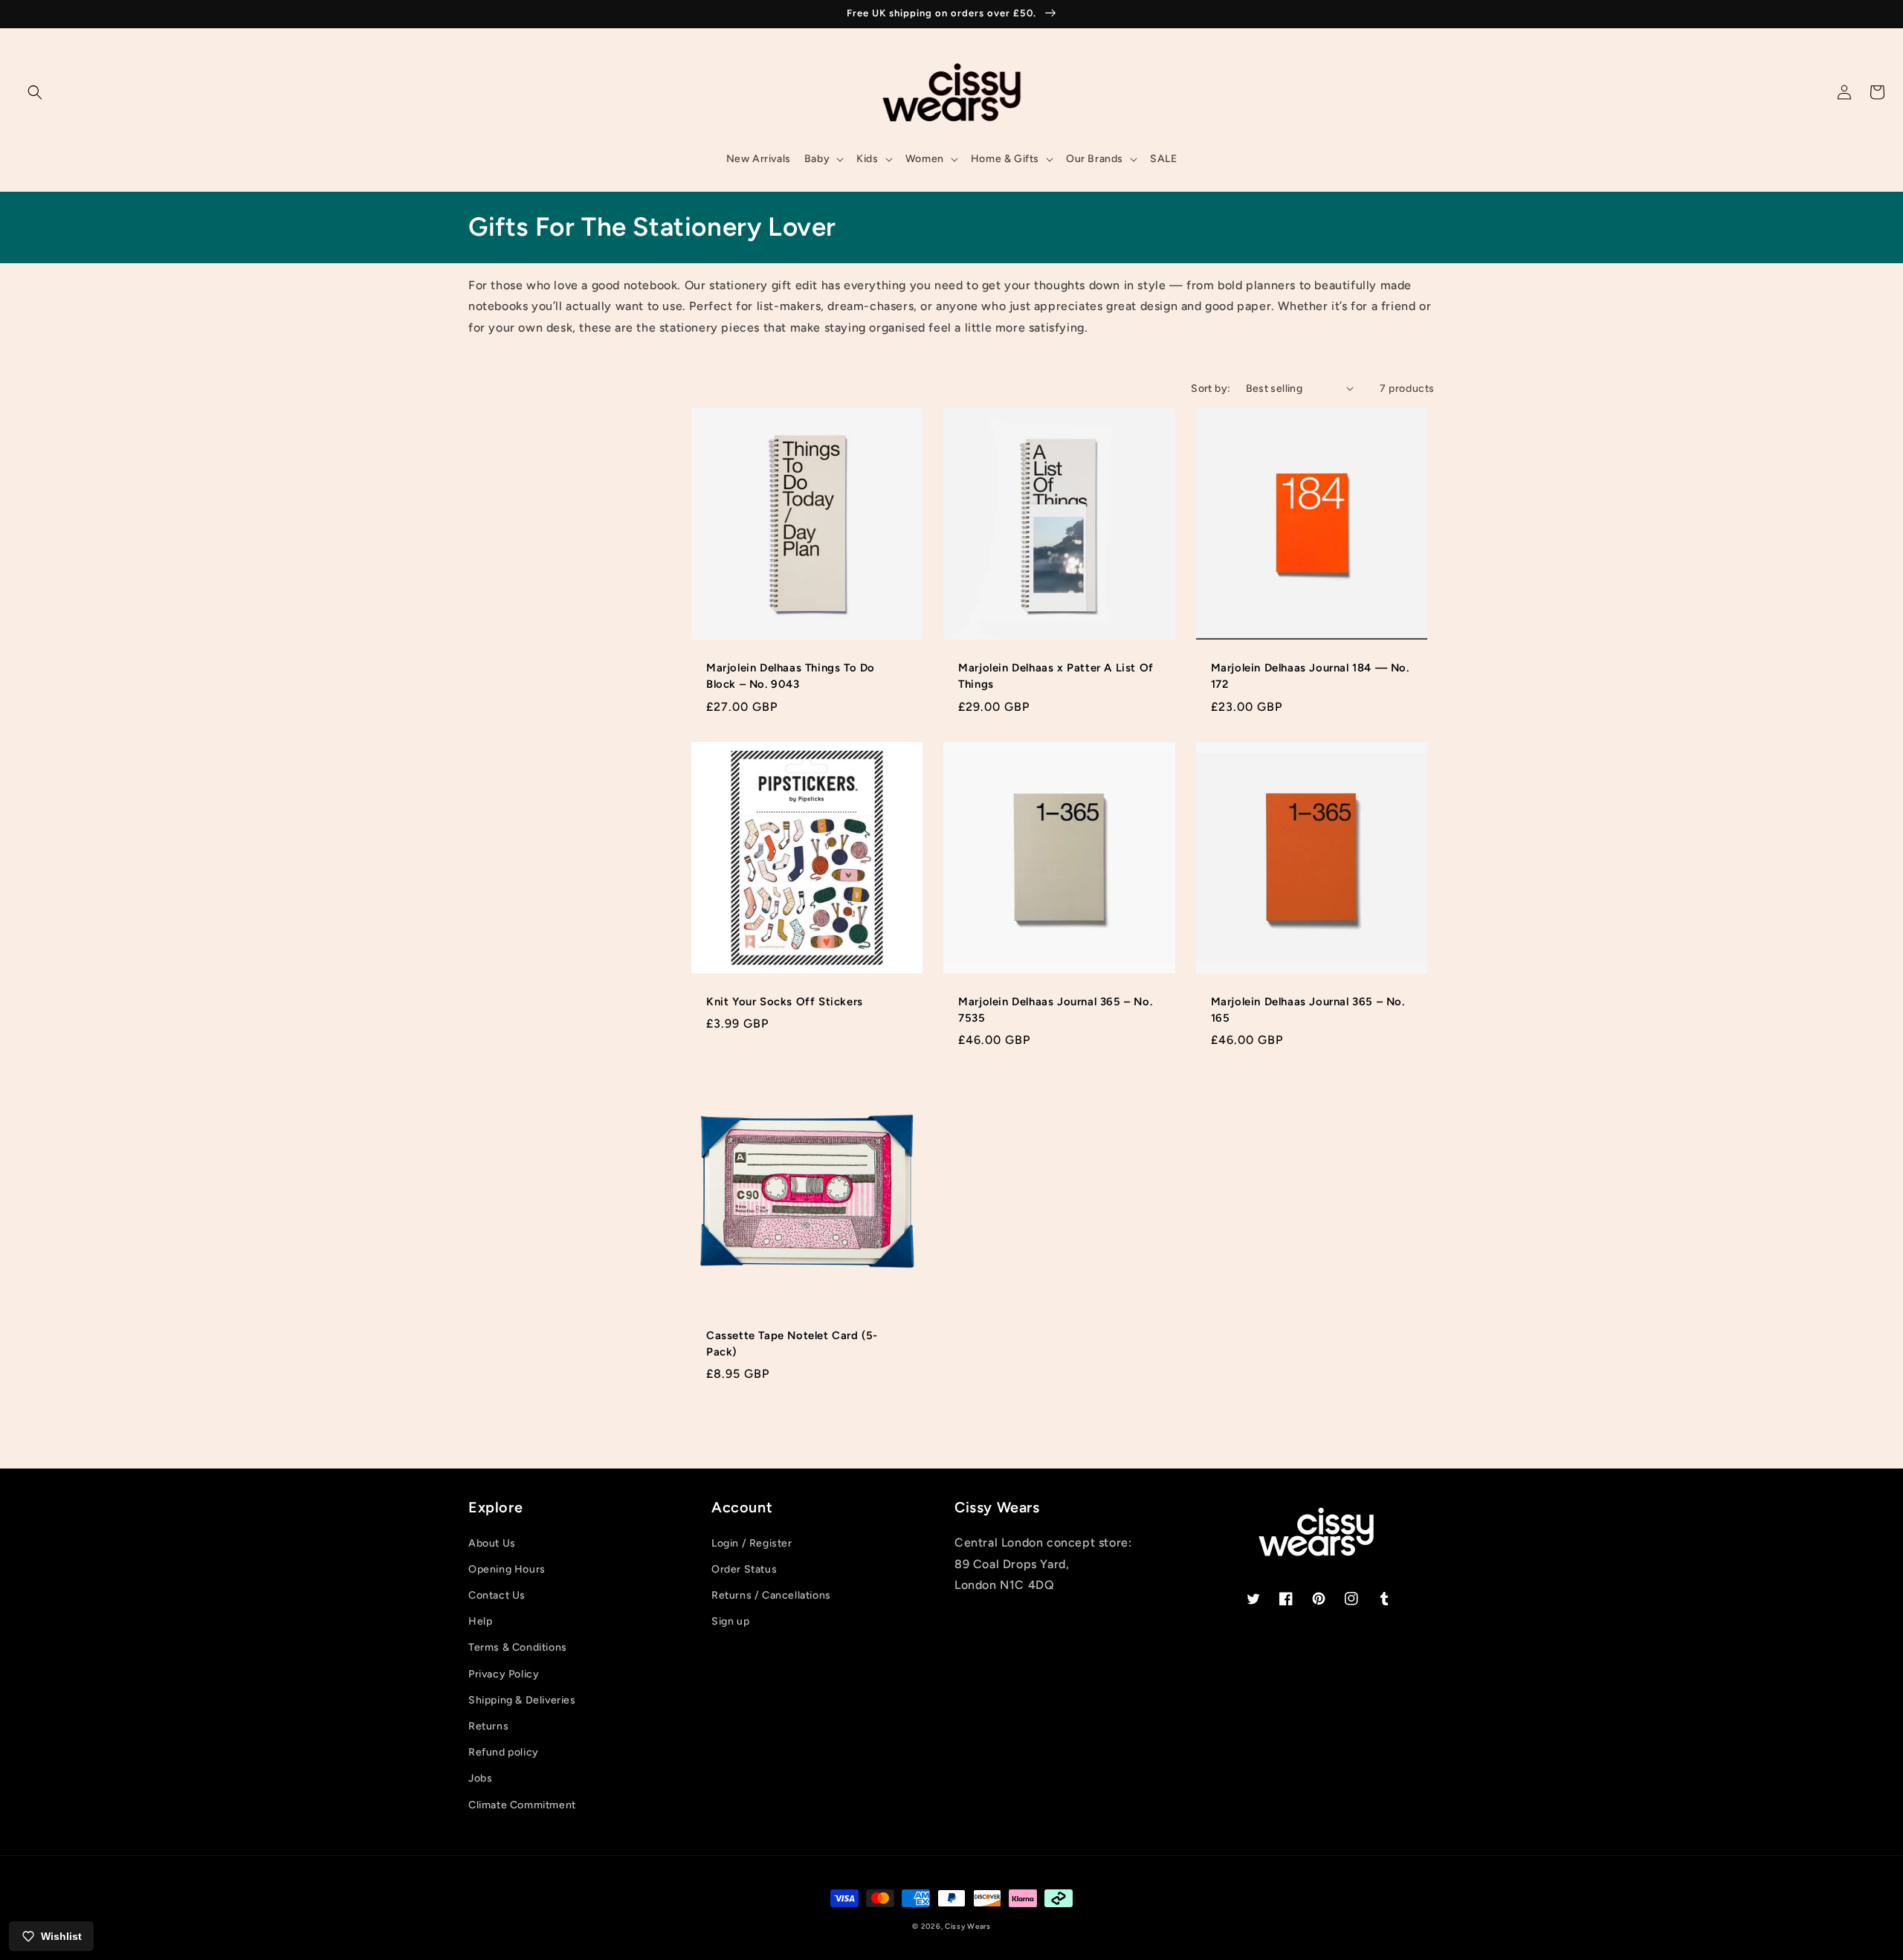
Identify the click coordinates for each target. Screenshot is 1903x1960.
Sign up (730, 1621)
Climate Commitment (522, 1805)
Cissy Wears (968, 1926)
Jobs (480, 1778)
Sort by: (1211, 389)
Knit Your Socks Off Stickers (785, 1002)
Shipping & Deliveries (522, 1700)
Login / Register (752, 1543)
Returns (488, 1726)
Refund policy (504, 1752)
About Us (492, 1543)
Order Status (744, 1569)
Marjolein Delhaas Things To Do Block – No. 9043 (791, 676)
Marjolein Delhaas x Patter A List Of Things (1056, 676)
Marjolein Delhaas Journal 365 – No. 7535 (1055, 1010)
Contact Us (497, 1595)
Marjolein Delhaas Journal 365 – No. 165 (1308, 1010)
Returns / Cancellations (771, 1595)
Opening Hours (507, 1569)
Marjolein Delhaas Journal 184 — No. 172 (1310, 676)
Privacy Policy (504, 1674)
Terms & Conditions (518, 1647)
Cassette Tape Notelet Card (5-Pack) (792, 1344)
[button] (35, 92)
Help (480, 1621)
